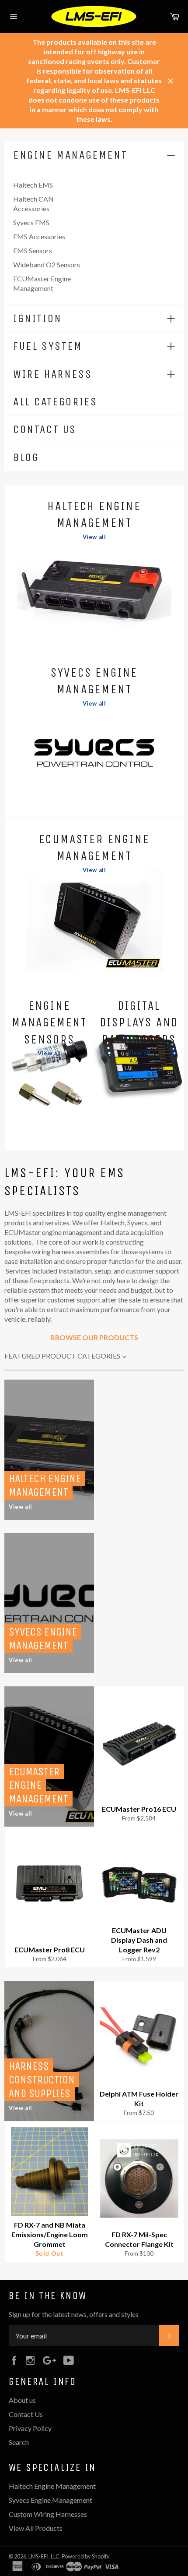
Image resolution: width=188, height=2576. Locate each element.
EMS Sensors (33, 250)
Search (19, 2442)
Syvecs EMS (31, 222)
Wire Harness (52, 374)
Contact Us (45, 429)
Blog (26, 457)
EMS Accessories (39, 236)
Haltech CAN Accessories (33, 204)
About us (22, 2400)
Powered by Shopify (86, 2556)
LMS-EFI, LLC (44, 2556)
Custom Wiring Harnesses (48, 2514)
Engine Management (70, 155)
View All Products (36, 2528)
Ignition (38, 318)
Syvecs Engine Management (50, 2500)
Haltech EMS (33, 185)
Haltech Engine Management (52, 2486)
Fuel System (48, 346)
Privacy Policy (30, 2428)
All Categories (55, 402)
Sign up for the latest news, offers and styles (74, 2314)
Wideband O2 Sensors (47, 264)
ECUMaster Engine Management (42, 283)
